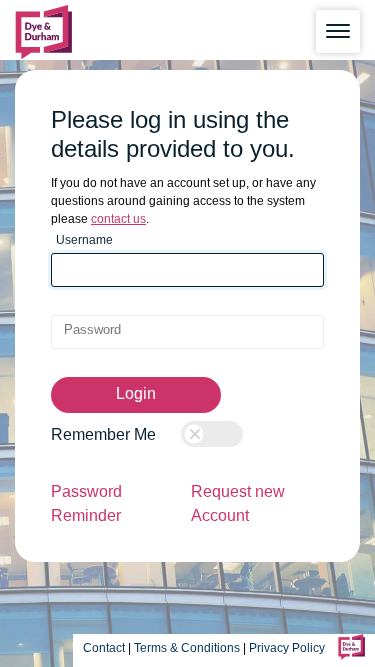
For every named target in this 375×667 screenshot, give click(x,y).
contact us (118, 219)
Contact (104, 648)
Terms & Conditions (187, 648)
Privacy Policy (288, 648)
